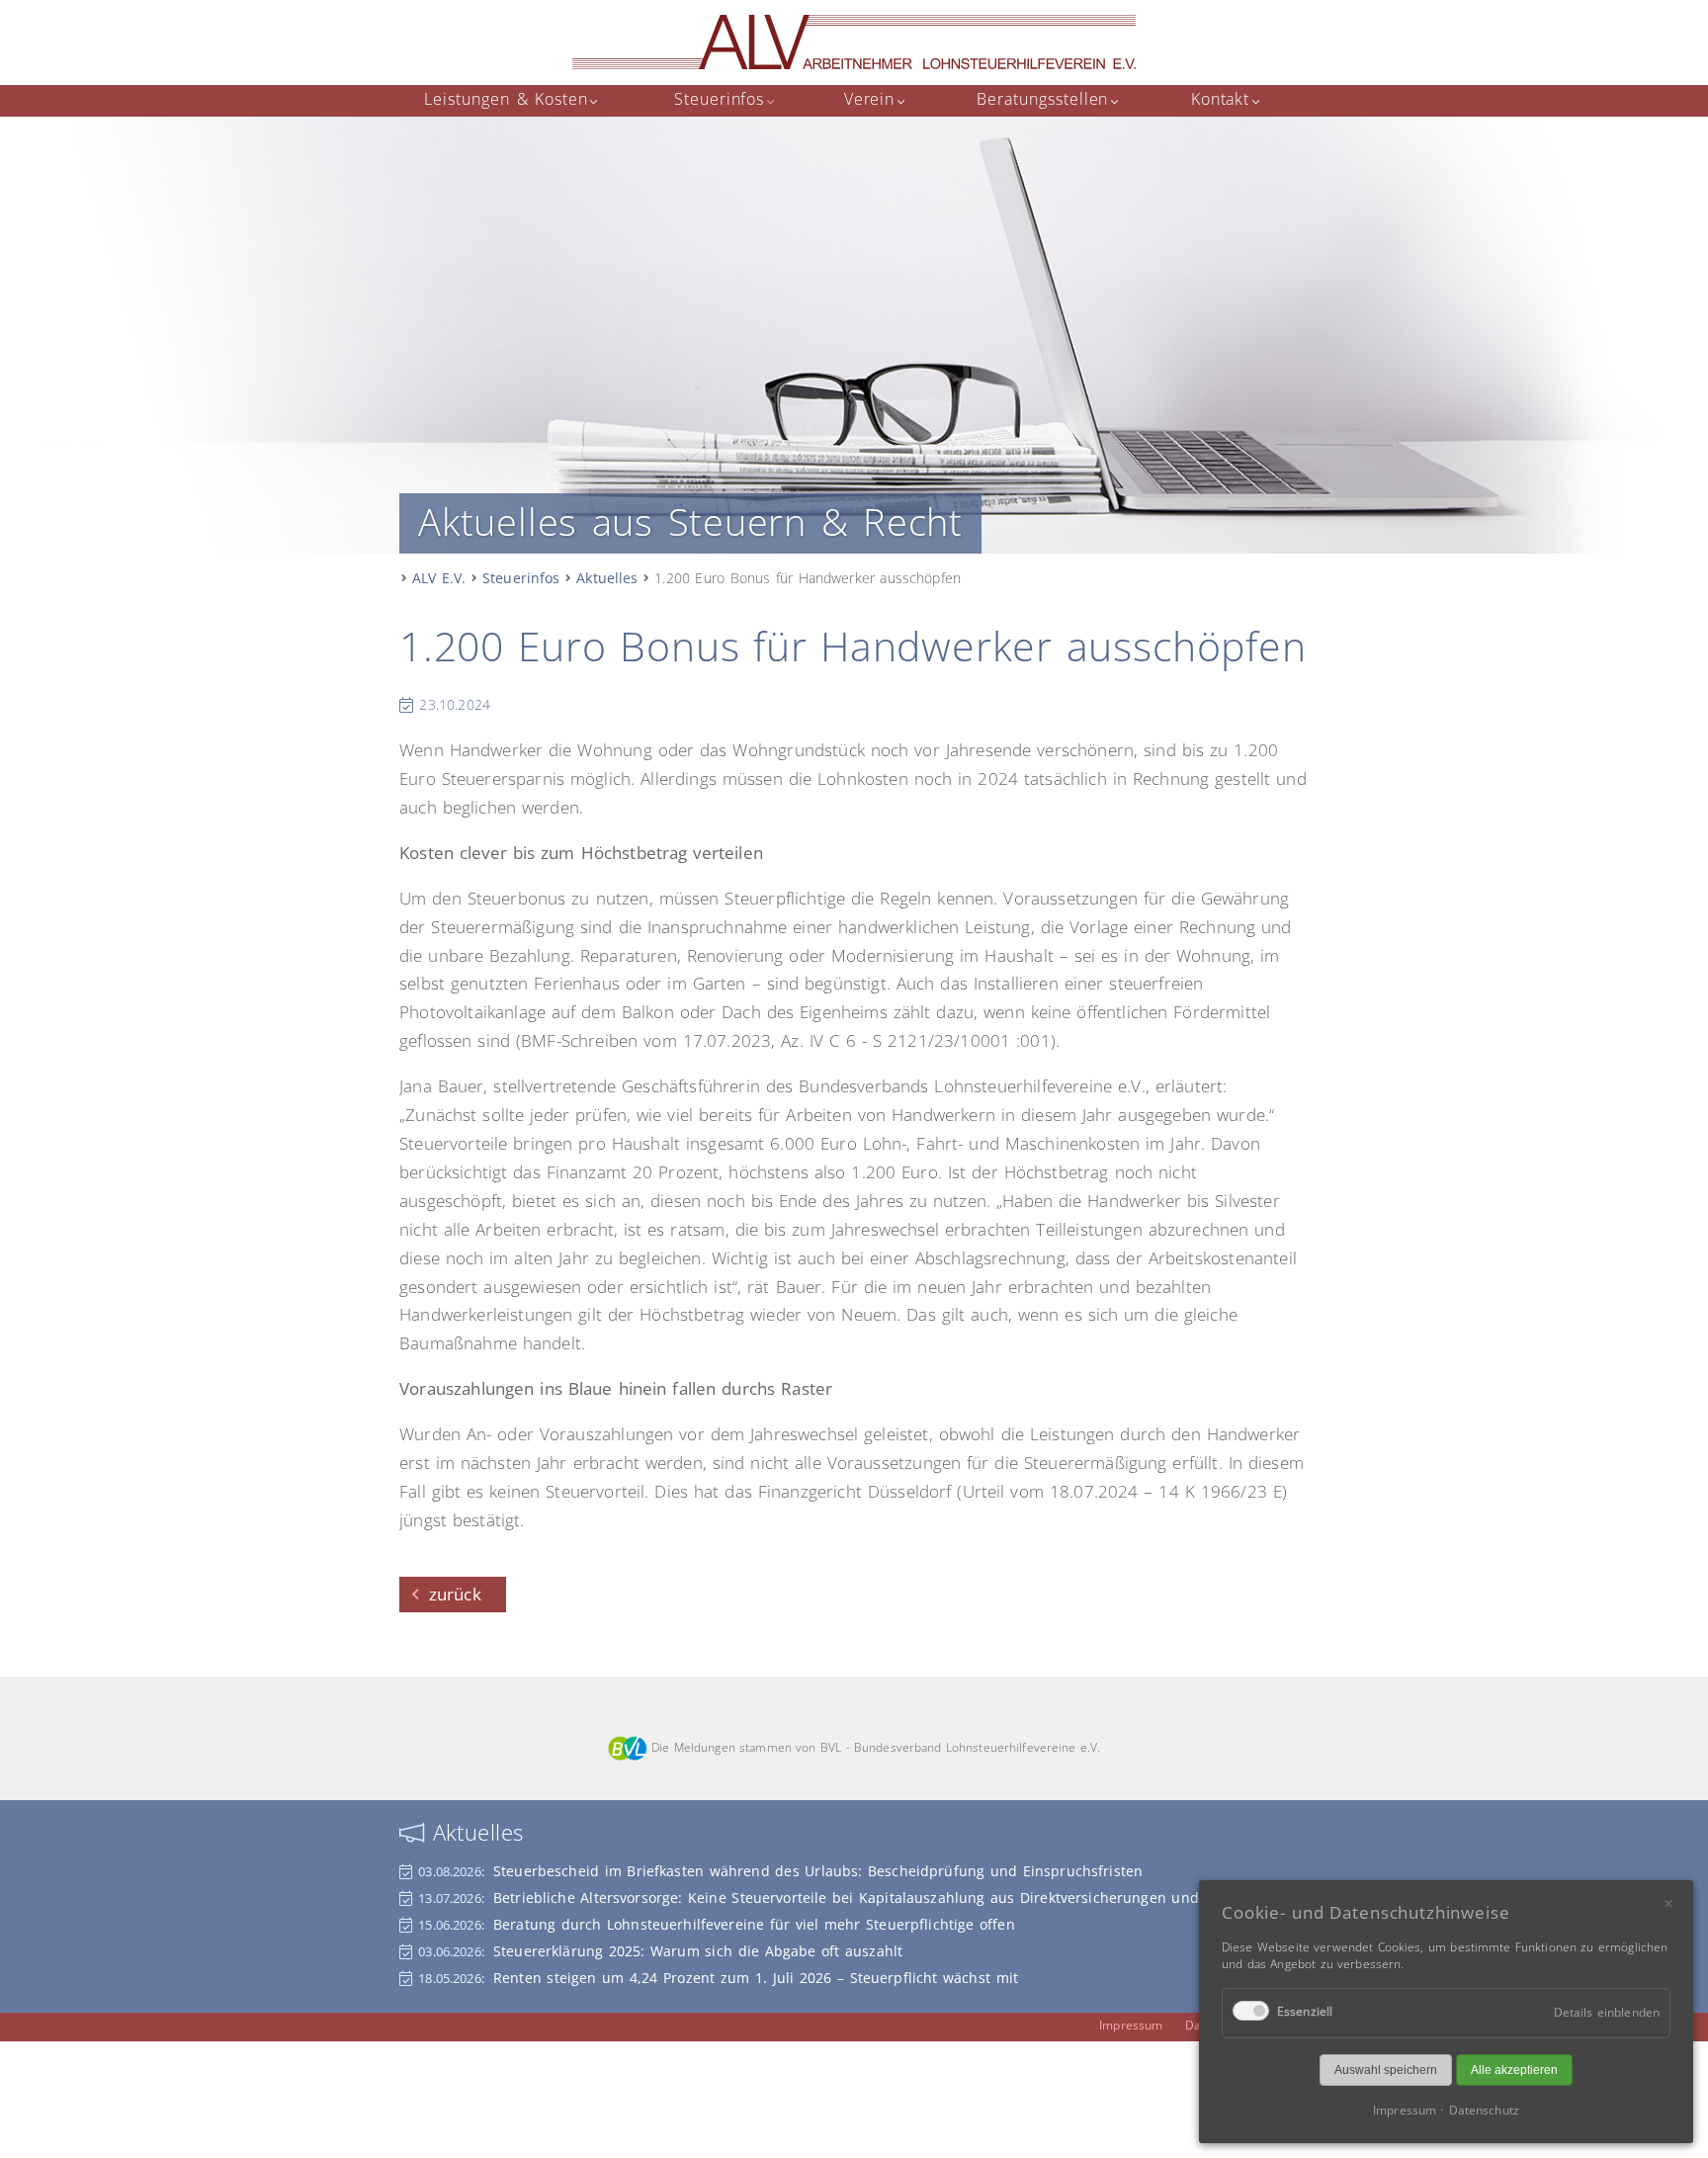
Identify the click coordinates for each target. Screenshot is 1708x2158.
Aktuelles (607, 578)
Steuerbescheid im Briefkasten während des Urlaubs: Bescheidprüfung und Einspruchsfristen (818, 1871)
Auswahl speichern (1386, 2070)
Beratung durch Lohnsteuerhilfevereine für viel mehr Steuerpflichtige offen (754, 1924)
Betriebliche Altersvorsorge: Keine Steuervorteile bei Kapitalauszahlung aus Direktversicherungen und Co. (859, 1898)
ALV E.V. (439, 578)
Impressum (1131, 2025)
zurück (455, 1594)
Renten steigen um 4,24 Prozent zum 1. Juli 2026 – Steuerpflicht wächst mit (756, 1978)
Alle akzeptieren (1514, 2070)
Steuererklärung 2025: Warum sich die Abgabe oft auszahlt (698, 1951)
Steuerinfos (521, 578)
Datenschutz (1484, 2110)
